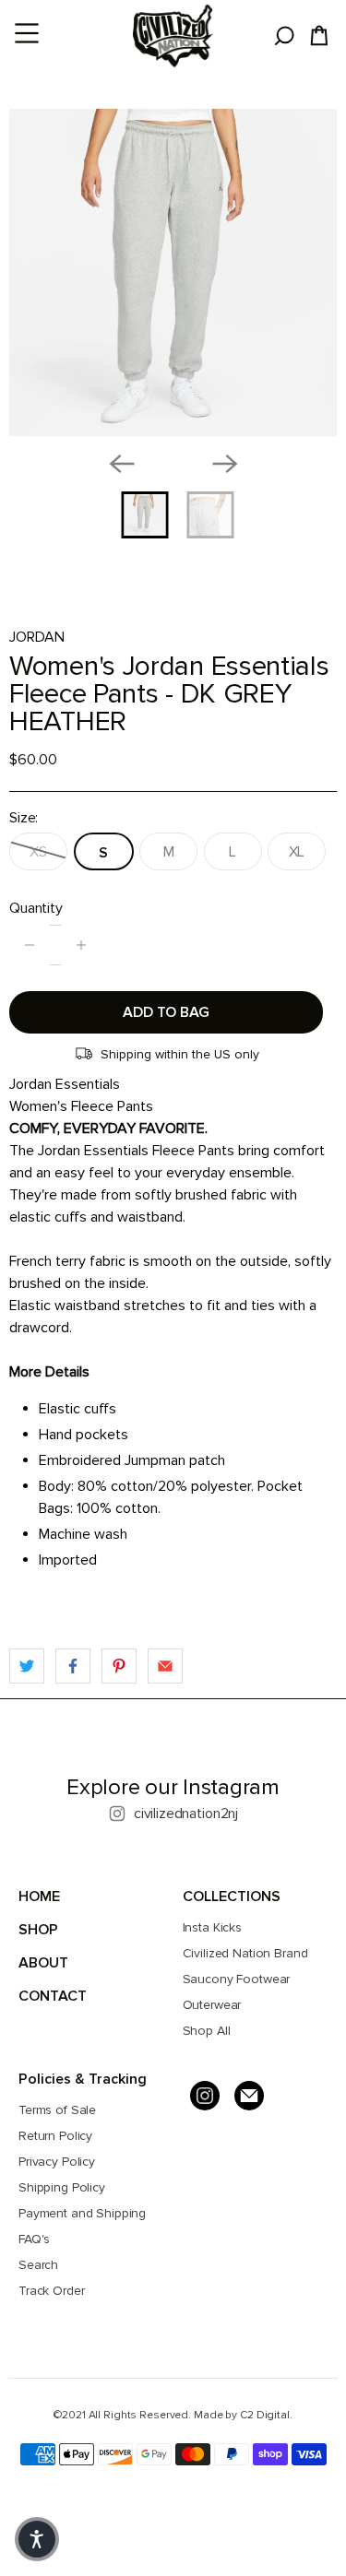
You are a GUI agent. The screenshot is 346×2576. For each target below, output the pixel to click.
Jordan (37, 637)
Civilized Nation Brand (245, 1953)
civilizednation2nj (186, 1814)
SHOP (38, 1930)
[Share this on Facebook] (73, 1666)
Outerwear (212, 2005)
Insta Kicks (212, 1927)
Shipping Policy (62, 2187)
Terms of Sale (57, 2110)
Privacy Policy (57, 2162)
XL (297, 852)
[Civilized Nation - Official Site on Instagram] (205, 2096)
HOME (39, 1897)
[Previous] (122, 464)
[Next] (225, 464)
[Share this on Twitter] (27, 1666)
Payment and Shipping (82, 2213)
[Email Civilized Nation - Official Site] (249, 2096)
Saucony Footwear (237, 1979)
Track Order (51, 2291)
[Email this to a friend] (165, 1666)
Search (38, 2265)
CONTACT (53, 1996)
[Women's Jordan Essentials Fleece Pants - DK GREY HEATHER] (173, 272)
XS (38, 852)
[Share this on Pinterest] (119, 1666)
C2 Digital (265, 2415)
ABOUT (43, 1963)
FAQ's (34, 2239)
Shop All (207, 2031)
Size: (24, 818)
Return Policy (55, 2136)
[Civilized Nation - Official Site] (173, 36)
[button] (37, 2539)
